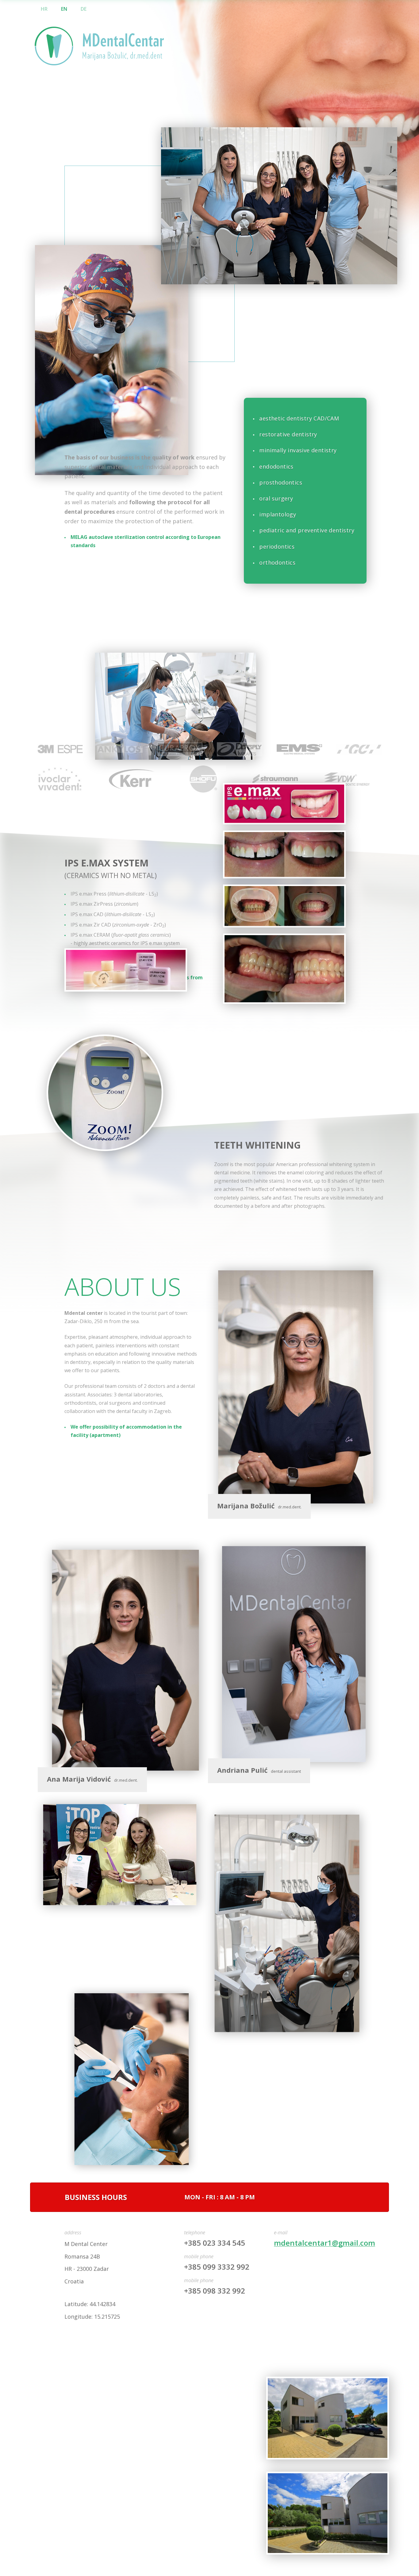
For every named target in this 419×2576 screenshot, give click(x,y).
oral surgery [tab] (276, 498)
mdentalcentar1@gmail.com (325, 2243)
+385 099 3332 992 (217, 2267)
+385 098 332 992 (215, 2291)
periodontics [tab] (277, 547)
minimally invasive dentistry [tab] (298, 450)
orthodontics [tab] (277, 562)
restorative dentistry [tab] (288, 434)
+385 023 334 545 (215, 2243)
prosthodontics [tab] (281, 482)
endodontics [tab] (276, 466)
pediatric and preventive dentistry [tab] (307, 530)
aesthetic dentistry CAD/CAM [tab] (299, 418)
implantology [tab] (278, 514)
